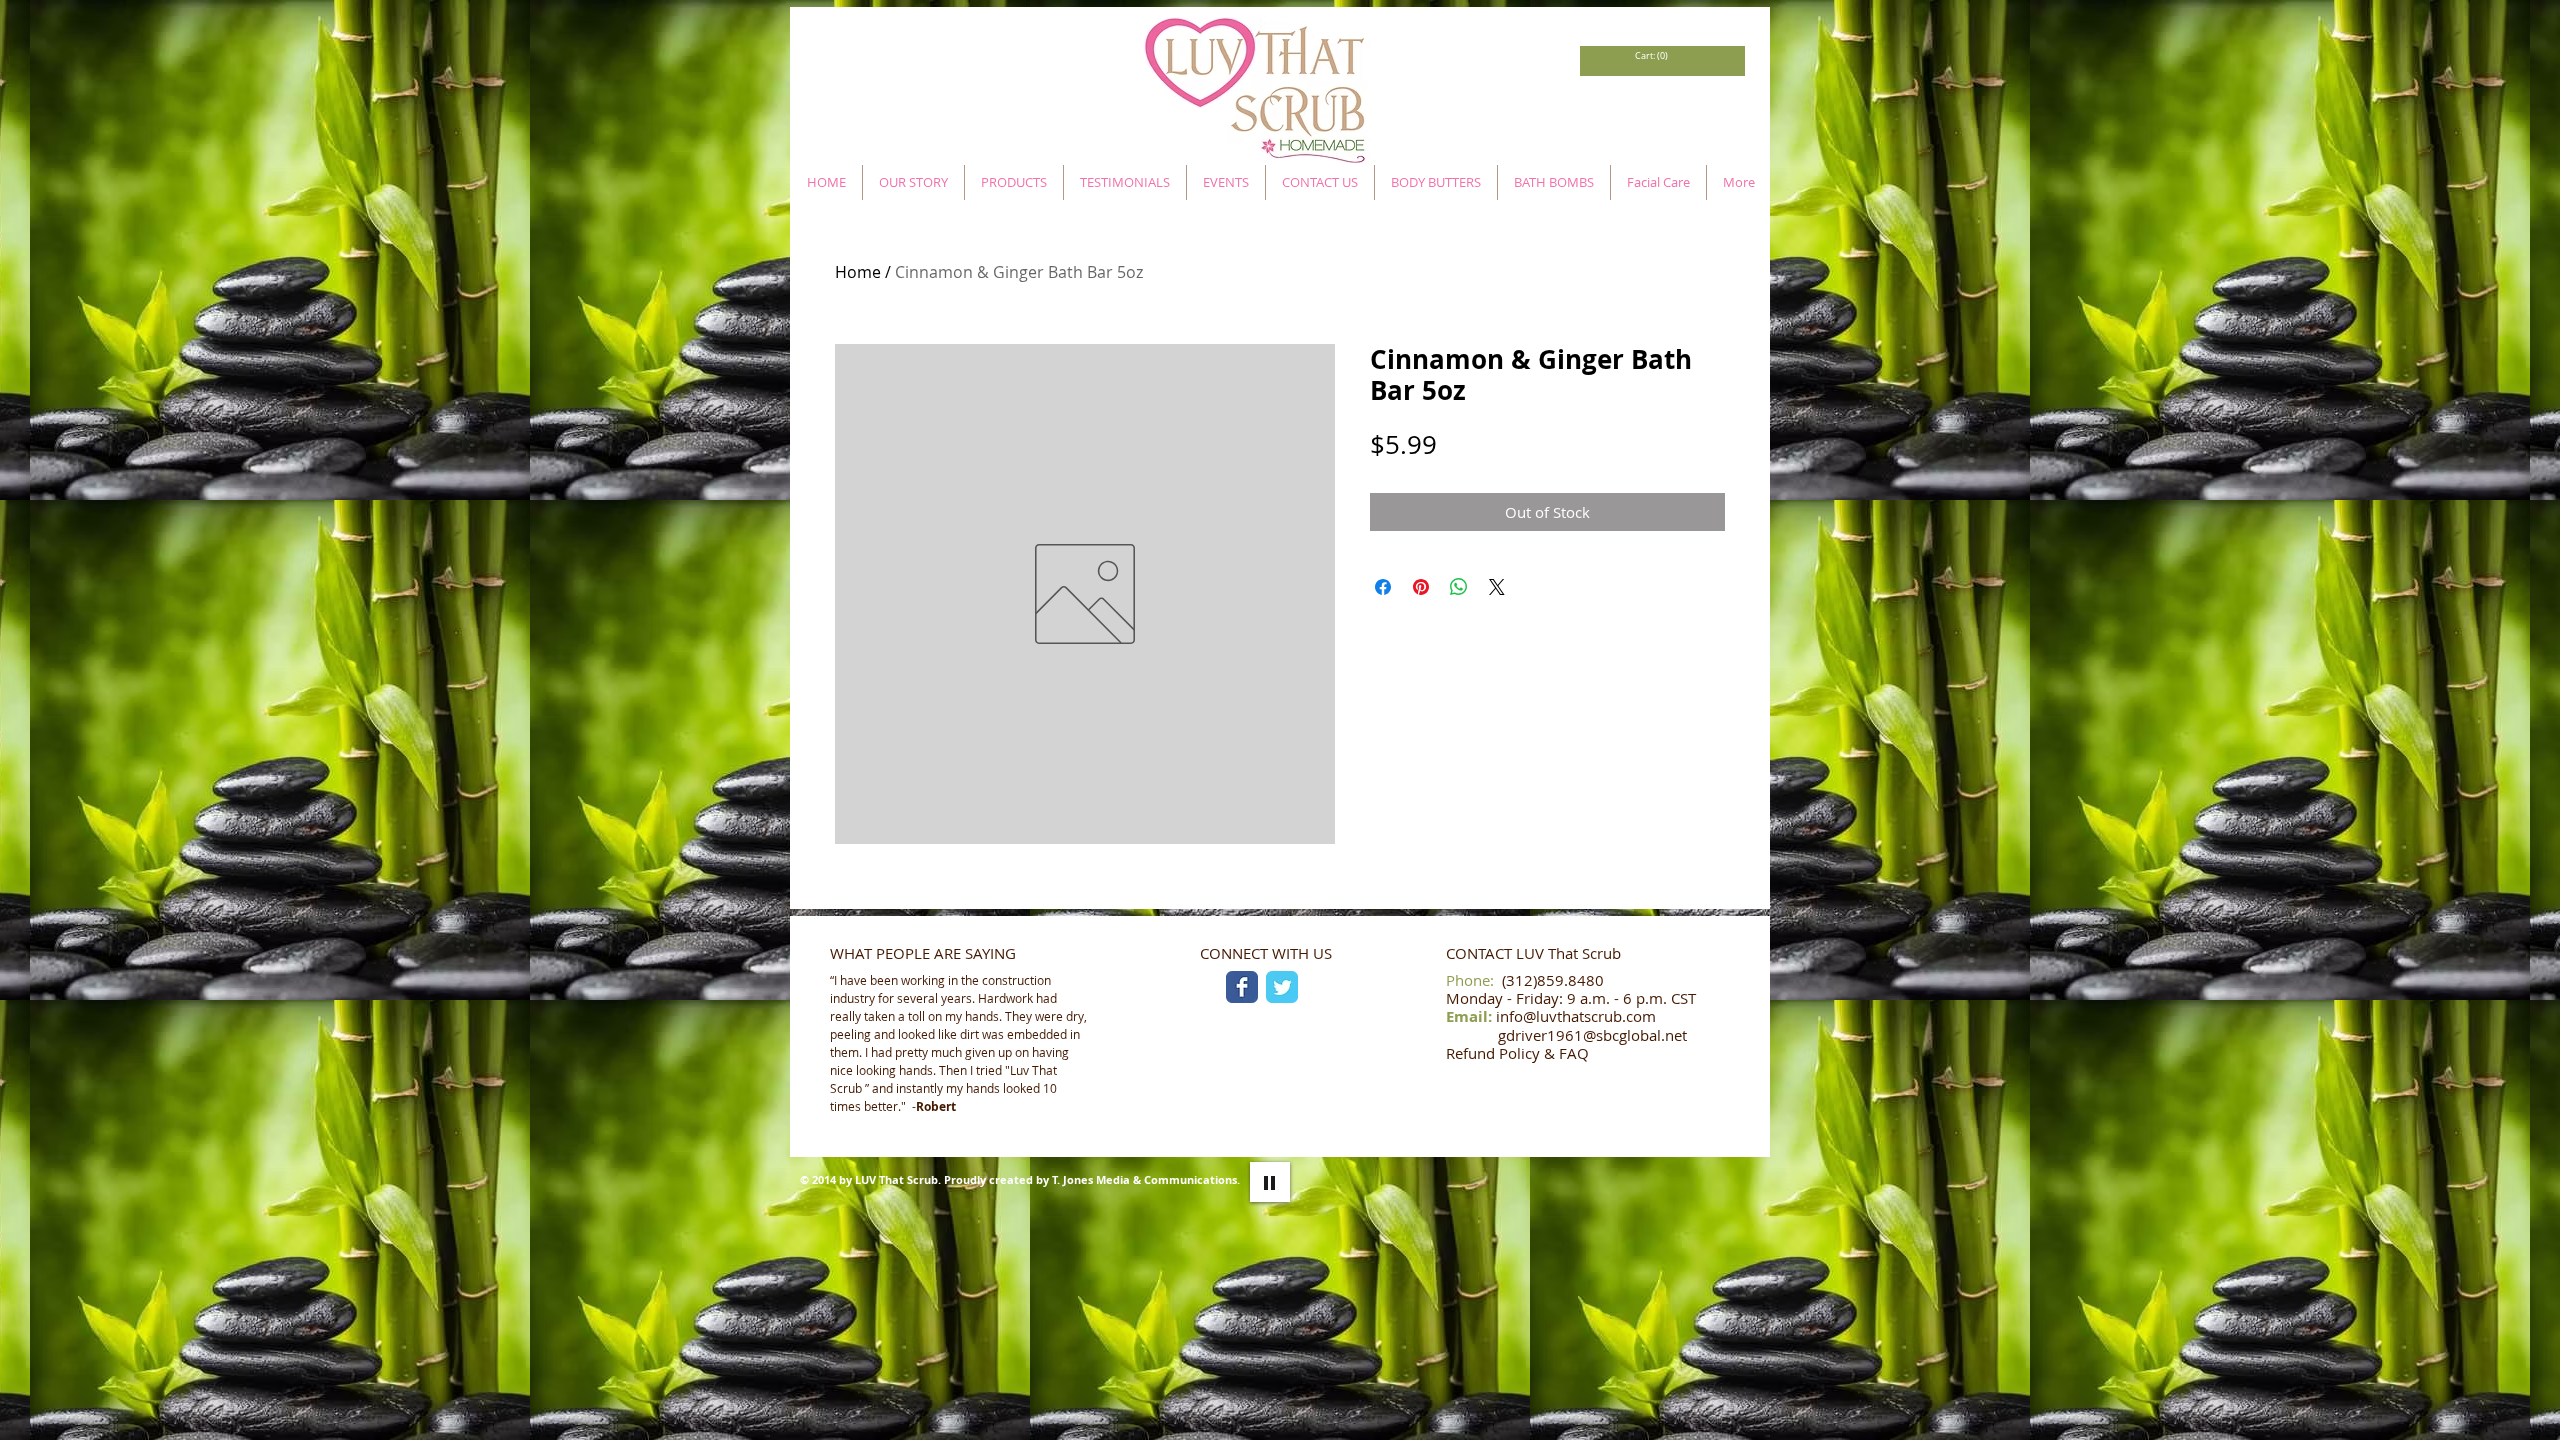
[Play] (1270, 1182)
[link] (1650, 56)
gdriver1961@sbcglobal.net (1592, 1035)
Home (858, 272)
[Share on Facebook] (1383, 587)
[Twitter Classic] (1282, 987)
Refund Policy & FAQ (1517, 1053)
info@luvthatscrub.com (1576, 1016)
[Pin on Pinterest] (1421, 587)
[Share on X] (1497, 587)
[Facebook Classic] (1242, 987)
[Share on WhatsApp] (1459, 587)
